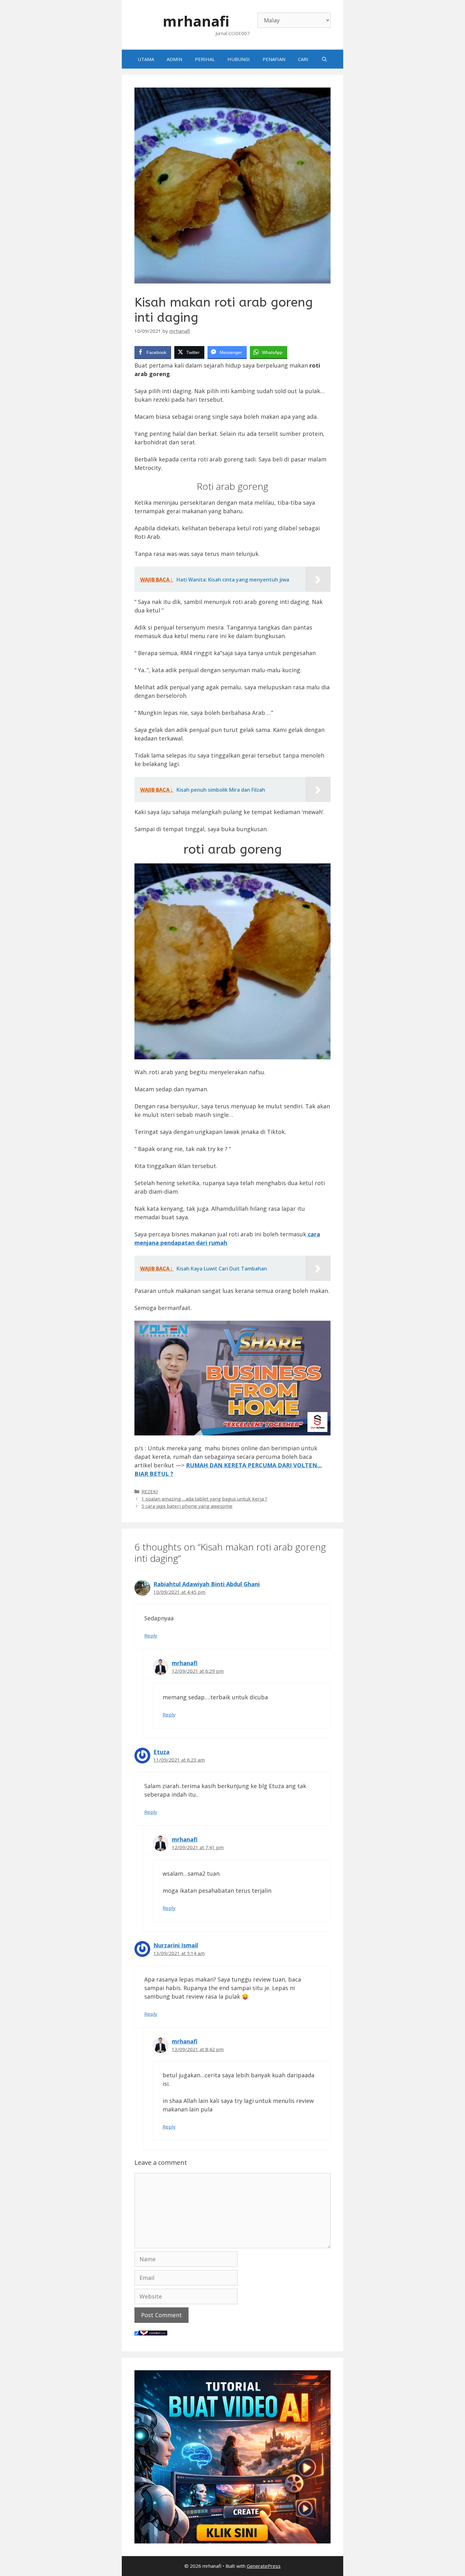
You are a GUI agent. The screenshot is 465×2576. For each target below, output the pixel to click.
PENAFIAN (274, 59)
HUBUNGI (239, 59)
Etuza (161, 1752)
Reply (151, 1635)
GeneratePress (264, 2566)
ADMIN (174, 59)
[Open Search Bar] (324, 59)
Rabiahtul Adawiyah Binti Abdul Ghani (207, 1584)
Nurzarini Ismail (176, 1945)
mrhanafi (196, 21)
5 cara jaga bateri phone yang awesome (187, 1506)
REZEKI (150, 1491)
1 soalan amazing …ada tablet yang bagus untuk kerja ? (204, 1499)
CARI (303, 59)
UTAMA (146, 59)
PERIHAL (205, 59)
